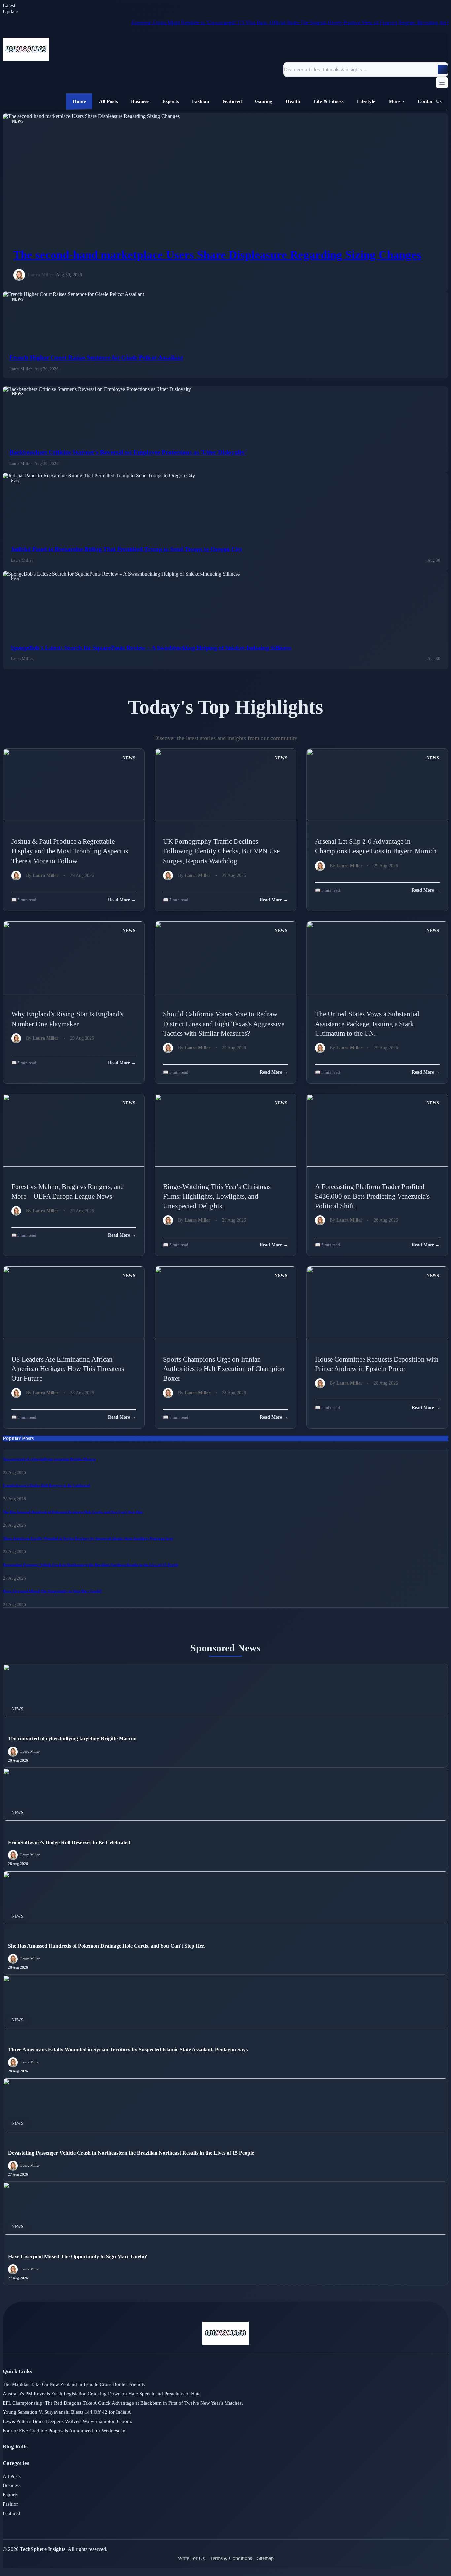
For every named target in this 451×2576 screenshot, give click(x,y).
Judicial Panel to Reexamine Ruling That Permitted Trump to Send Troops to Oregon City (126, 549)
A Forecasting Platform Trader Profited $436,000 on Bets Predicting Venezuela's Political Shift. (372, 1196)
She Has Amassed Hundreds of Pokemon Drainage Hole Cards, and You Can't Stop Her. (73, 1512)
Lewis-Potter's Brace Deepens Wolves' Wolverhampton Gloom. (68, 2421)
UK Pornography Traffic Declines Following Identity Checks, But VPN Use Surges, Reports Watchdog (221, 851)
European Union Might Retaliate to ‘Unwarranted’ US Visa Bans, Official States (167, 23)
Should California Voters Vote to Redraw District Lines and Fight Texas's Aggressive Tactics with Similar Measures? (224, 1023)
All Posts (12, 2476)
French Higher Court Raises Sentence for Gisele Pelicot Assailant (96, 358)
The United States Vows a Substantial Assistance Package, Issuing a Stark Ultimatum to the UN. (367, 1023)
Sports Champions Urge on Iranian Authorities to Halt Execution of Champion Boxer (224, 1369)
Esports (10, 2495)
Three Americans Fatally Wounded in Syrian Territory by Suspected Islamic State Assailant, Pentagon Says (88, 1538)
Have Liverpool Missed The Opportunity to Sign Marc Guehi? (52, 1591)
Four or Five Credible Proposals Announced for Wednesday (64, 2431)
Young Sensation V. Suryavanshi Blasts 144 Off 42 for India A (67, 2412)
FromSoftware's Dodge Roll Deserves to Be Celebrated (47, 1485)
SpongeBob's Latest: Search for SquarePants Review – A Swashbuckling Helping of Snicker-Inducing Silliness (151, 648)
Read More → (122, 900)
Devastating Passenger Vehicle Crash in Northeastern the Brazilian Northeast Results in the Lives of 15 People (91, 1565)
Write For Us (191, 2558)
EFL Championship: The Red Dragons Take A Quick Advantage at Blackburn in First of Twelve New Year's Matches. (123, 2403)
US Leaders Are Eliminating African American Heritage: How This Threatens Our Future (68, 1369)
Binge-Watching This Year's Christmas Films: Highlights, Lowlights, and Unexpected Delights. (217, 1196)
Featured (12, 2513)
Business (12, 2485)
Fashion (11, 2504)
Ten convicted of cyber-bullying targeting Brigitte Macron (49, 1459)
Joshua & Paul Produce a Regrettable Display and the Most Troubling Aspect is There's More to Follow (70, 851)
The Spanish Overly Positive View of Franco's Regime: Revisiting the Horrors (334, 23)
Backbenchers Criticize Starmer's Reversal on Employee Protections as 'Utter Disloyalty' (128, 452)
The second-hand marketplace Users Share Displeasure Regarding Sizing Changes (217, 255)
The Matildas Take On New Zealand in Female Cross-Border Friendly (74, 2384)
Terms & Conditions (231, 2558)
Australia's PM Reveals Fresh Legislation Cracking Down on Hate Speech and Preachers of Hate (102, 2394)
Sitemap (265, 2558)
